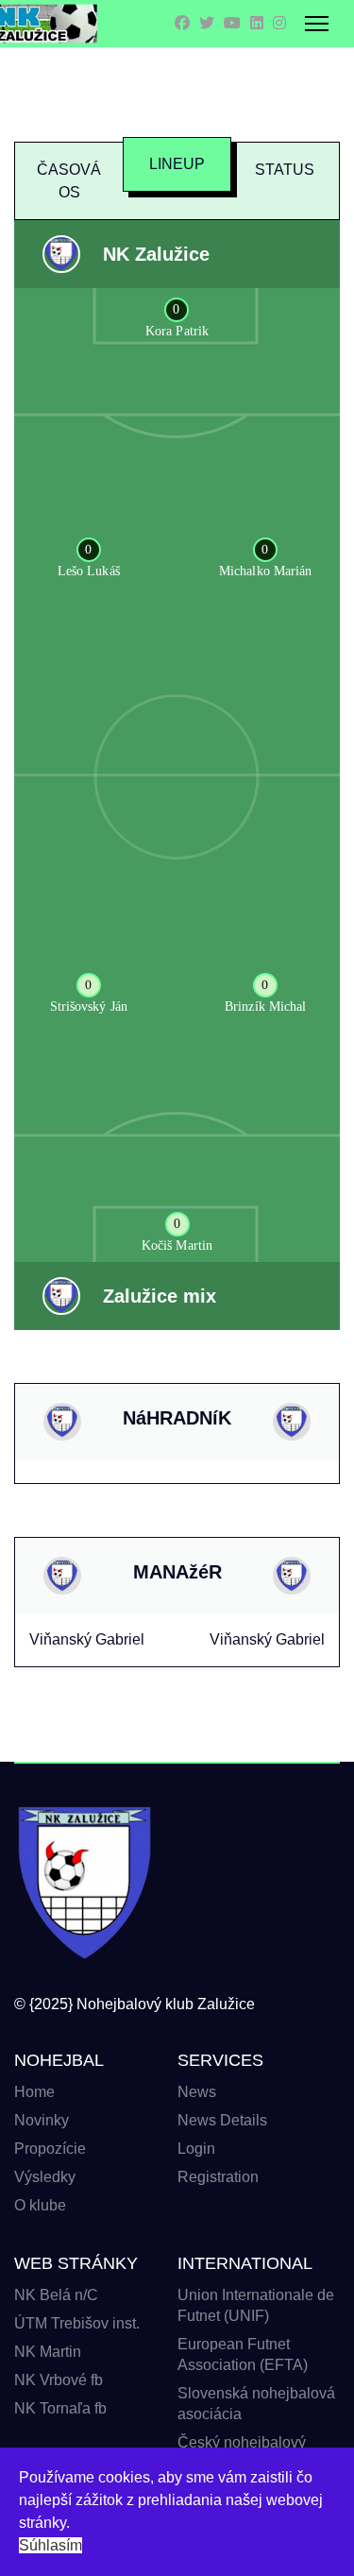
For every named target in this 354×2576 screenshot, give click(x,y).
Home (34, 2092)
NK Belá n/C (56, 2295)
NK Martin (48, 2352)
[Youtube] (232, 23)
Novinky (42, 2120)
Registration (218, 2177)
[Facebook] (182, 23)
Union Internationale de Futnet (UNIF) (256, 2305)
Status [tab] (285, 170)
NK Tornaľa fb (60, 2408)
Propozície (50, 2149)
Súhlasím (51, 2545)
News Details (222, 2120)
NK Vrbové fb (59, 2380)
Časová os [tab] (69, 181)
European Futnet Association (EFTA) (243, 2354)
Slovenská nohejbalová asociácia (256, 2404)
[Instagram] (279, 23)
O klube (40, 2205)
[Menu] (317, 24)
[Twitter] (207, 23)
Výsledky (45, 2177)
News (197, 2092)
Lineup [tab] (177, 164)
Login (196, 2149)
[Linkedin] (257, 23)
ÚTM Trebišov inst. (77, 2323)
